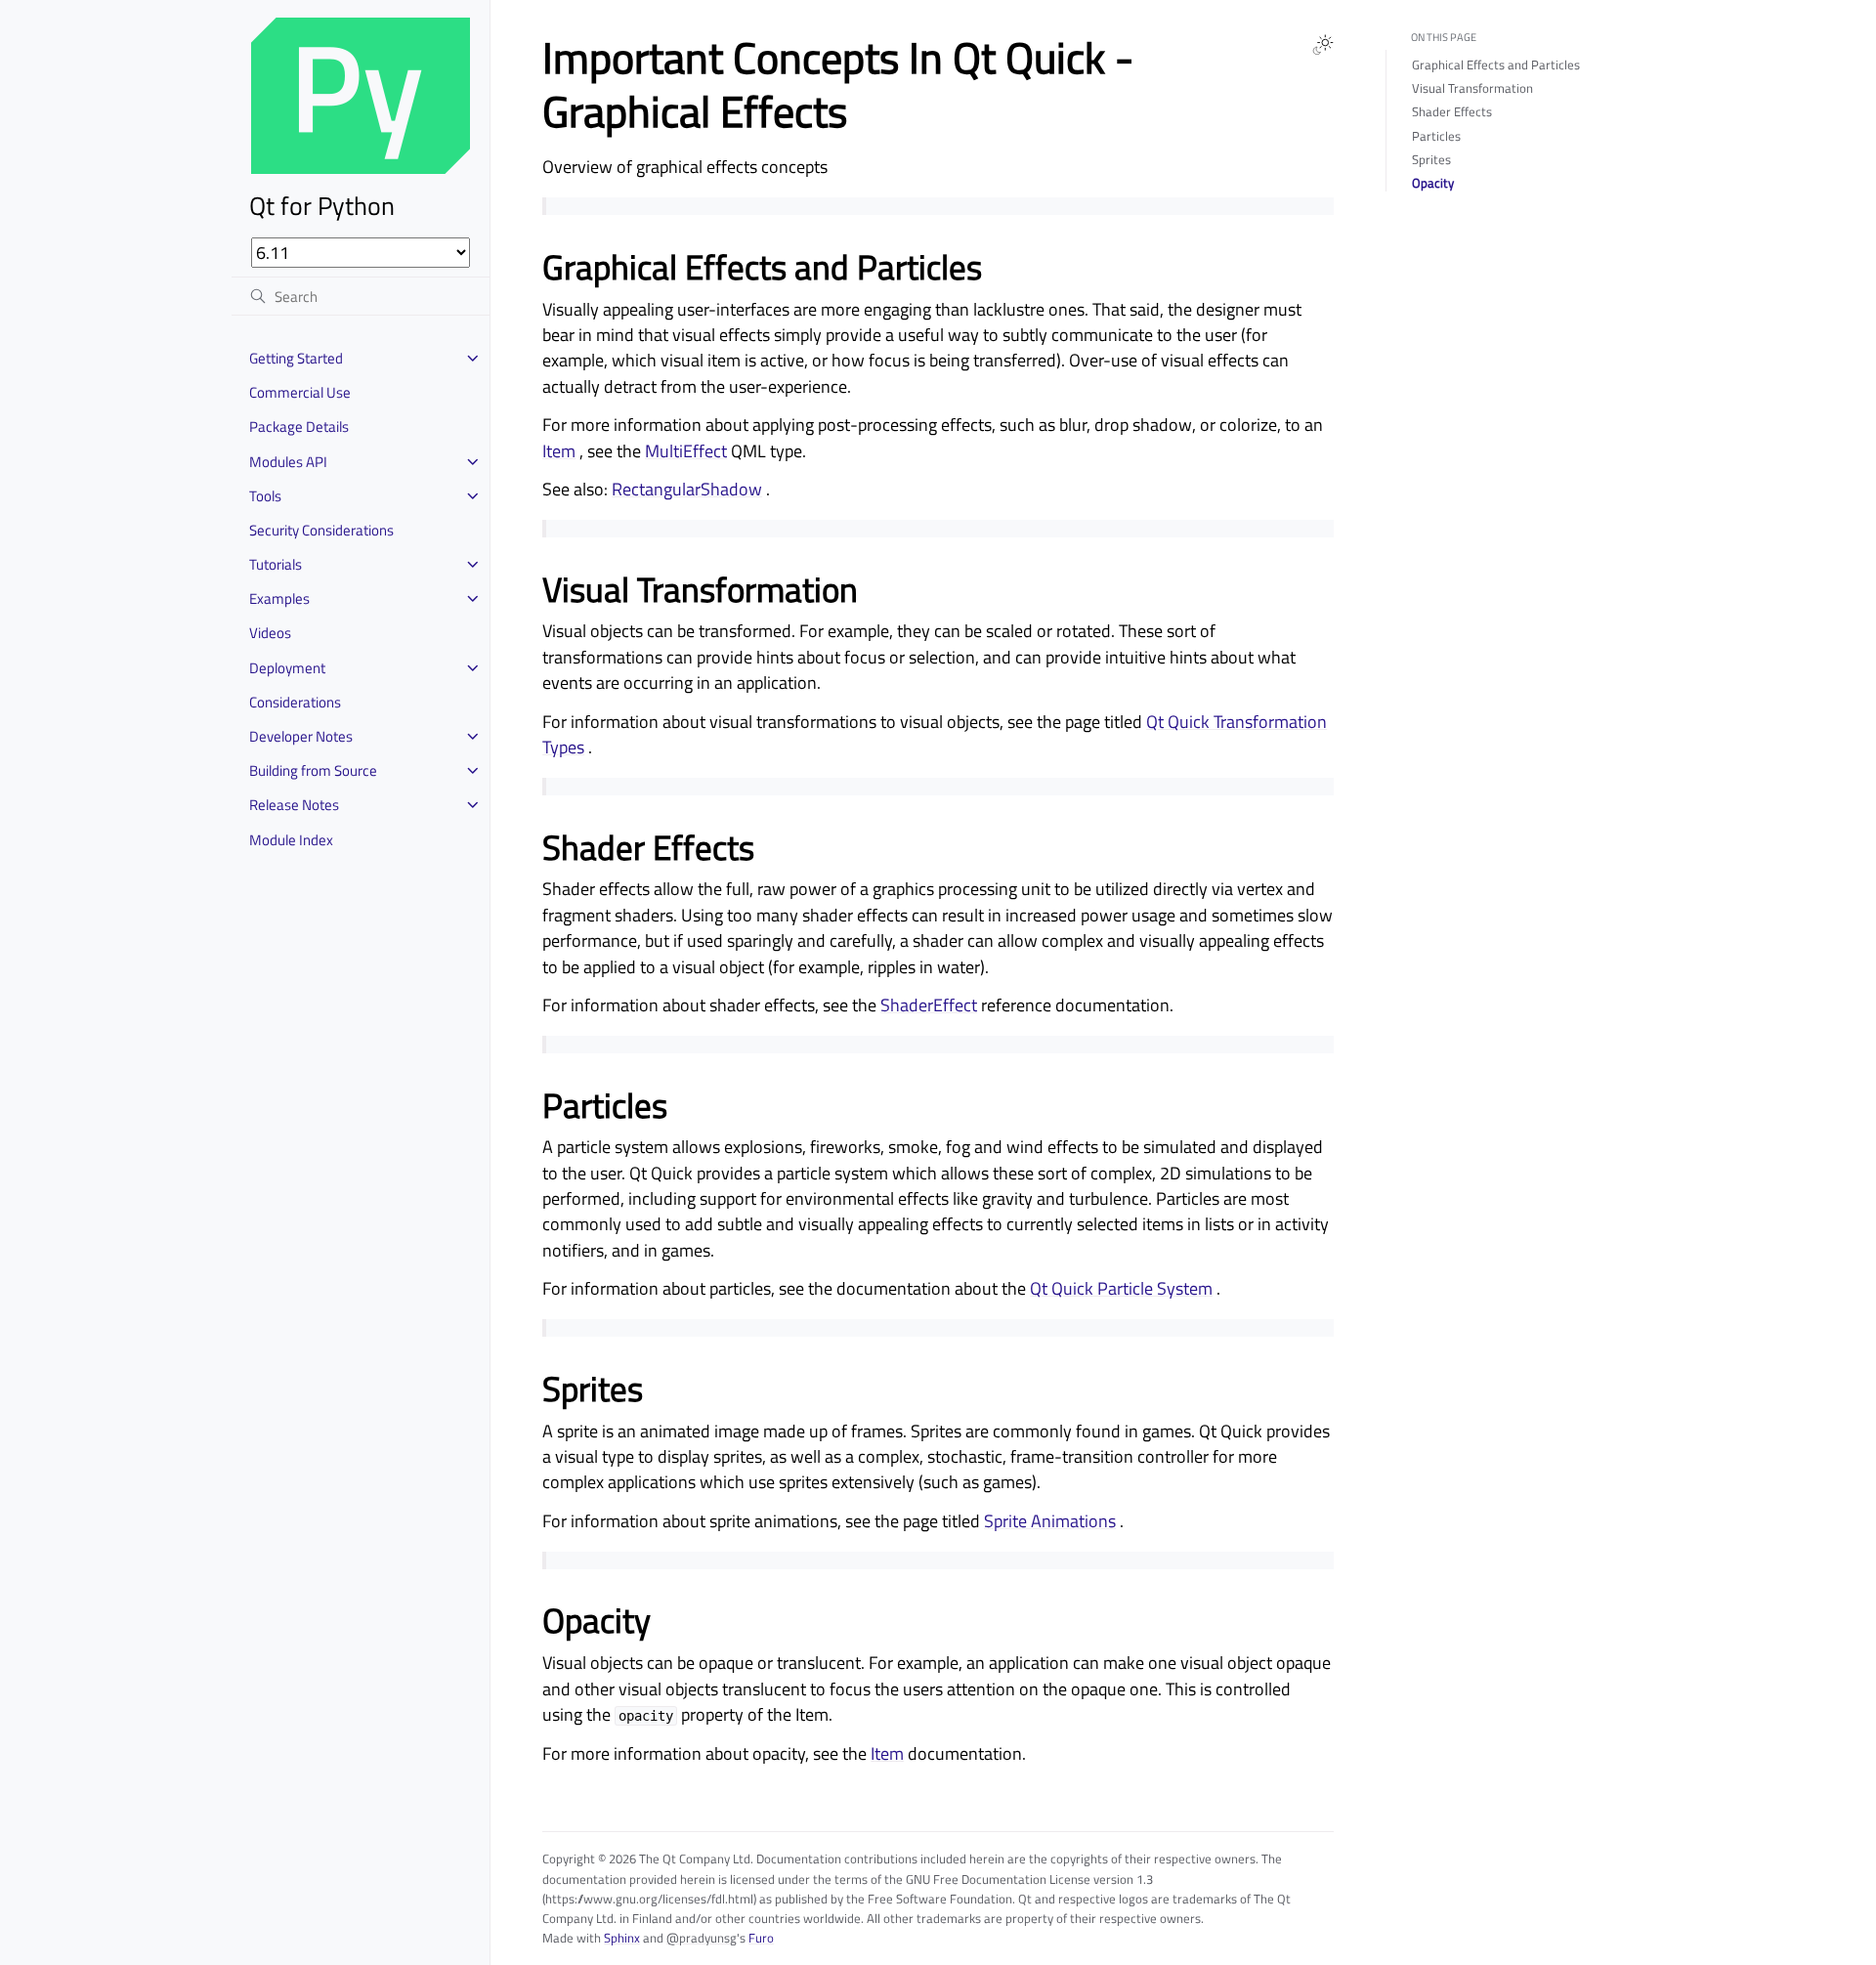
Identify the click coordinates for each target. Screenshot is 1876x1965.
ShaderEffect (929, 1005)
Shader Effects (1452, 111)
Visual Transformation (1472, 88)
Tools (265, 496)
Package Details (299, 427)
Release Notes (294, 805)
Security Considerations (321, 530)
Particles (1436, 136)
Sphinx (622, 1938)
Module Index (291, 840)
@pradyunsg (702, 1938)
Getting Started (296, 358)
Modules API (288, 462)
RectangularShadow (687, 489)
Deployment (287, 668)
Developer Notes (301, 736)
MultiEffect (686, 451)
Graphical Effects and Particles (1496, 64)
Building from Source (313, 770)
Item (559, 451)
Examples (279, 598)
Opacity (1433, 183)
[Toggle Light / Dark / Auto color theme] (1323, 45)
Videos (270, 633)
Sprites (1431, 159)
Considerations (295, 702)
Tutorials (276, 564)
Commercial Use (300, 392)
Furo (761, 1938)
